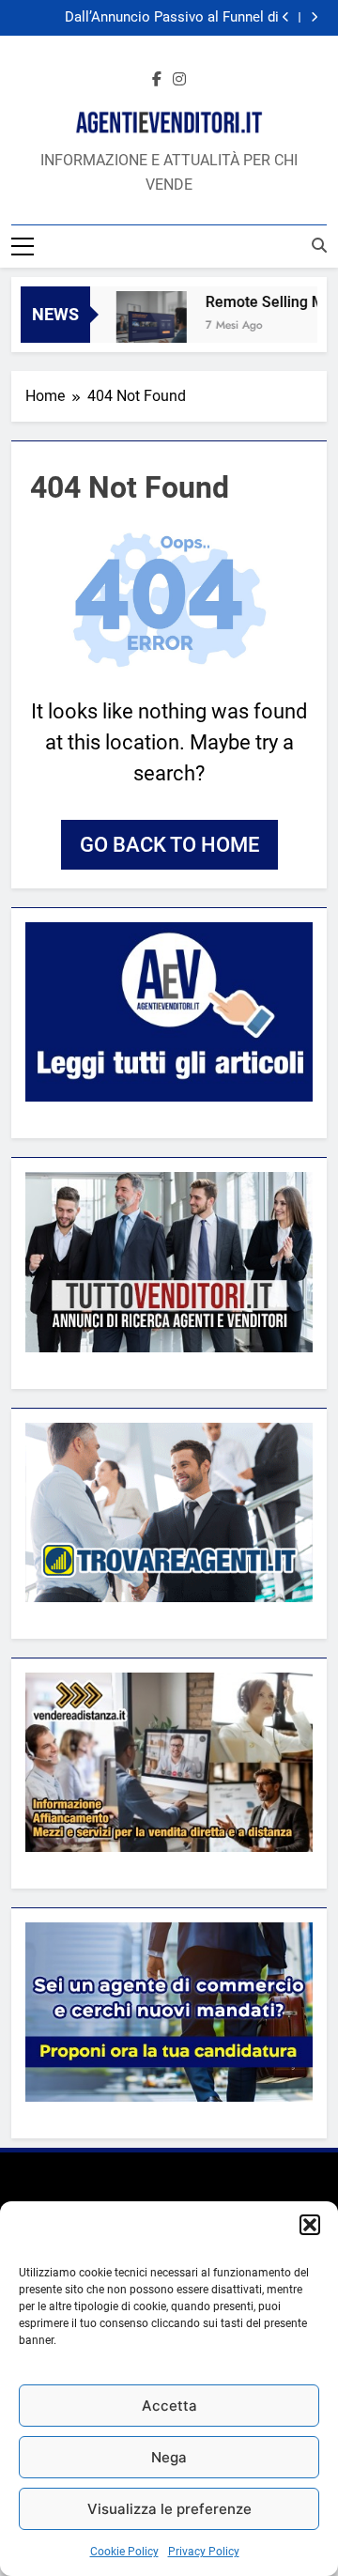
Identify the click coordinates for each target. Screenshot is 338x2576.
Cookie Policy (124, 2552)
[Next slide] (314, 17)
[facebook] (157, 80)
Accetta (169, 2406)
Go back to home (169, 845)
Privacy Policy (204, 2552)
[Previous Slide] (286, 17)
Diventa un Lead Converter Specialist (164, 19)
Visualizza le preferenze (169, 2509)
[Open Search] (319, 245)
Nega (169, 2457)
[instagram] (179, 80)
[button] (310, 2225)
